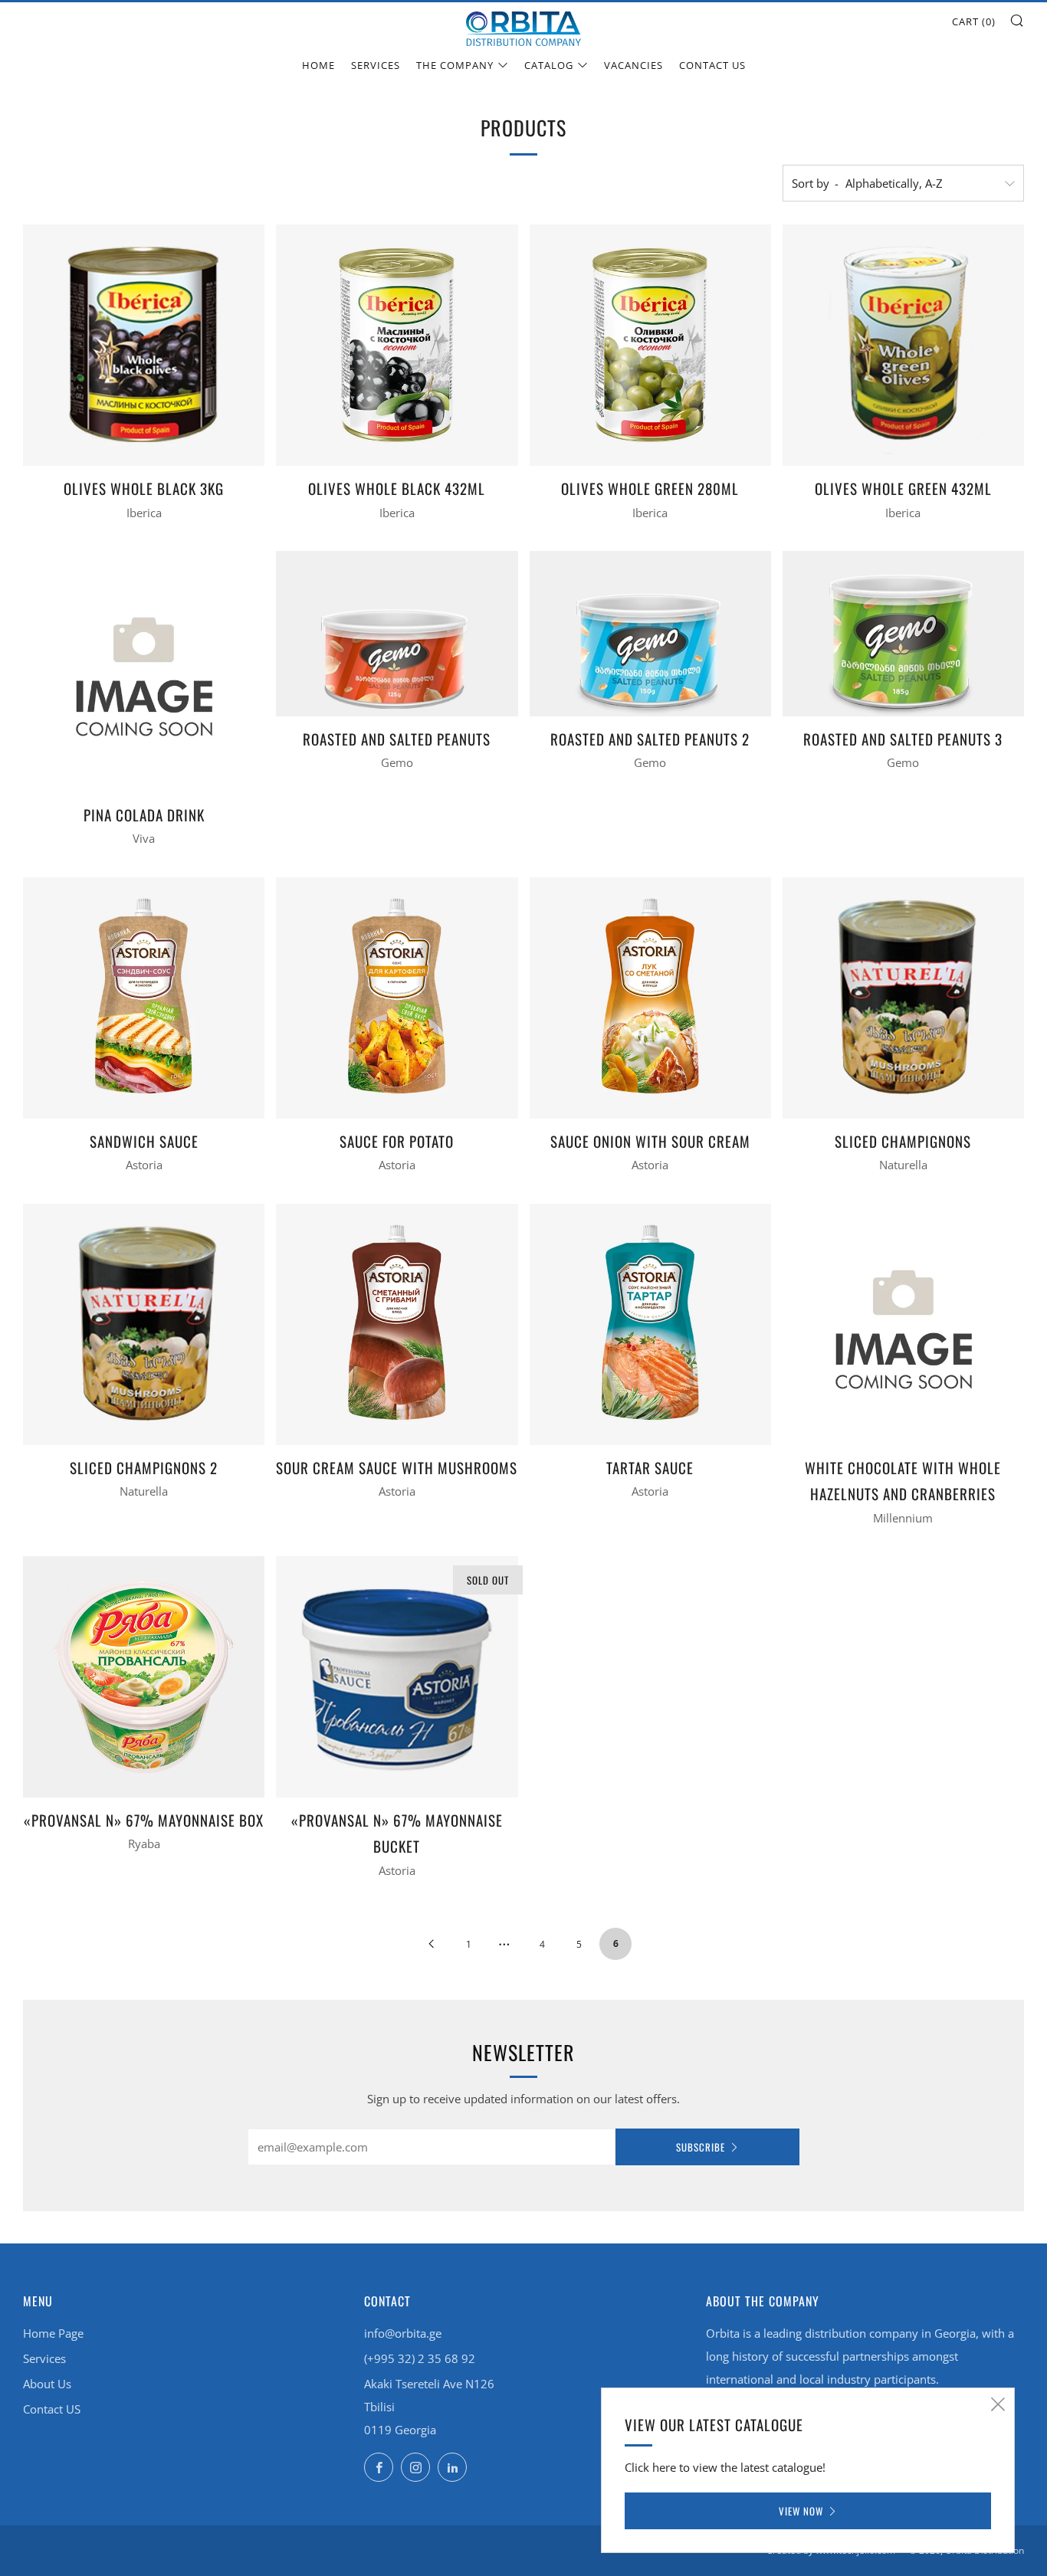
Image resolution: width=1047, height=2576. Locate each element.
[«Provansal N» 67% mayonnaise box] (144, 1677)
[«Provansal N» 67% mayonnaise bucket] (397, 1677)
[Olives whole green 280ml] (650, 345)
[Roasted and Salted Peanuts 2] (650, 634)
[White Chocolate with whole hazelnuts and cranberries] (903, 1324)
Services (376, 65)
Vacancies (633, 65)
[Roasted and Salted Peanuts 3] (903, 634)
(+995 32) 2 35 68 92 (420, 2358)
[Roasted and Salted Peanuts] (397, 634)
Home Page (53, 2333)
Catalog (549, 65)
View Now (801, 2511)
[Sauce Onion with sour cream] (650, 998)
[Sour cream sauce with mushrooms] (397, 1324)
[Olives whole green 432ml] (903, 345)
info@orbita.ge (403, 2333)
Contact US (52, 2409)
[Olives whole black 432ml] (397, 345)
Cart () (974, 21)
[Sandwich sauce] (144, 998)
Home (318, 65)
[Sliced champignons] (903, 998)
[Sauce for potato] (397, 998)
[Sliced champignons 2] (144, 1324)
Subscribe (701, 2147)
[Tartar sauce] (650, 1324)
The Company (455, 65)
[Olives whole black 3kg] (144, 345)
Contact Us (712, 65)
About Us (47, 2384)
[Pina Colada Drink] (144, 672)
